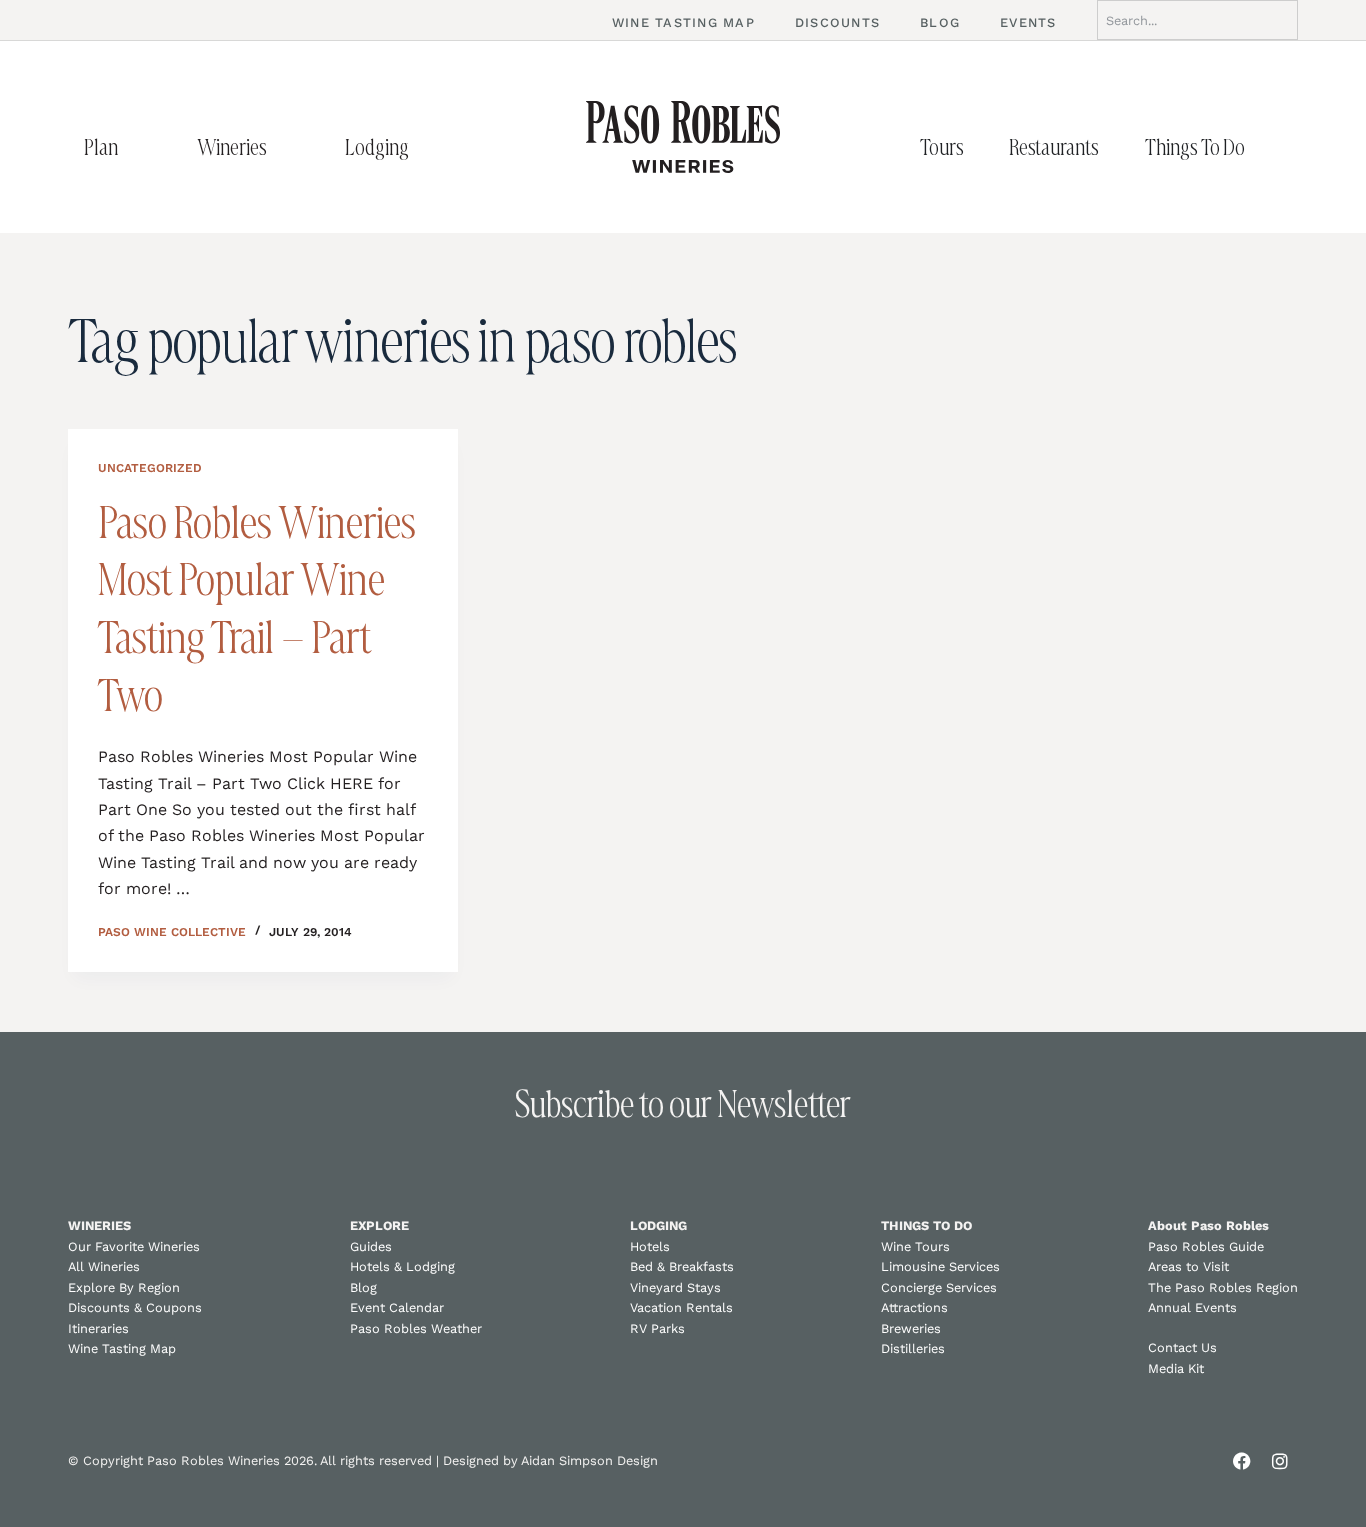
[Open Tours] (985, 147)
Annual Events (1192, 1307)
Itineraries (98, 1328)
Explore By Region (124, 1287)
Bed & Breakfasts (682, 1266)
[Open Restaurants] (1120, 147)
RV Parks (657, 1328)
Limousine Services (940, 1266)
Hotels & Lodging (402, 1266)
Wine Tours (915, 1246)
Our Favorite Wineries (134, 1246)
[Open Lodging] (430, 147)
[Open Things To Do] (1266, 147)
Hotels (650, 1246)
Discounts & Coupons (135, 1307)
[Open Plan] (139, 147)
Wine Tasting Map (122, 1348)
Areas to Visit (1188, 1266)
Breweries (911, 1328)
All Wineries (104, 1266)
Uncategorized (150, 468)
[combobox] (1197, 20)
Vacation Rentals (681, 1307)
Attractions (914, 1307)
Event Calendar (397, 1307)
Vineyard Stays (675, 1287)
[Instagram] (1280, 1461)
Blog (363, 1287)
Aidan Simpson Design (589, 1460)
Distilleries (913, 1348)
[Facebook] (1242, 1461)
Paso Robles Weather (416, 1328)
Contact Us (1182, 1347)
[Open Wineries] (288, 147)
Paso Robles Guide (1206, 1246)
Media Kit (1176, 1368)
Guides (371, 1246)
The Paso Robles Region (1223, 1287)
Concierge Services (939, 1287)
